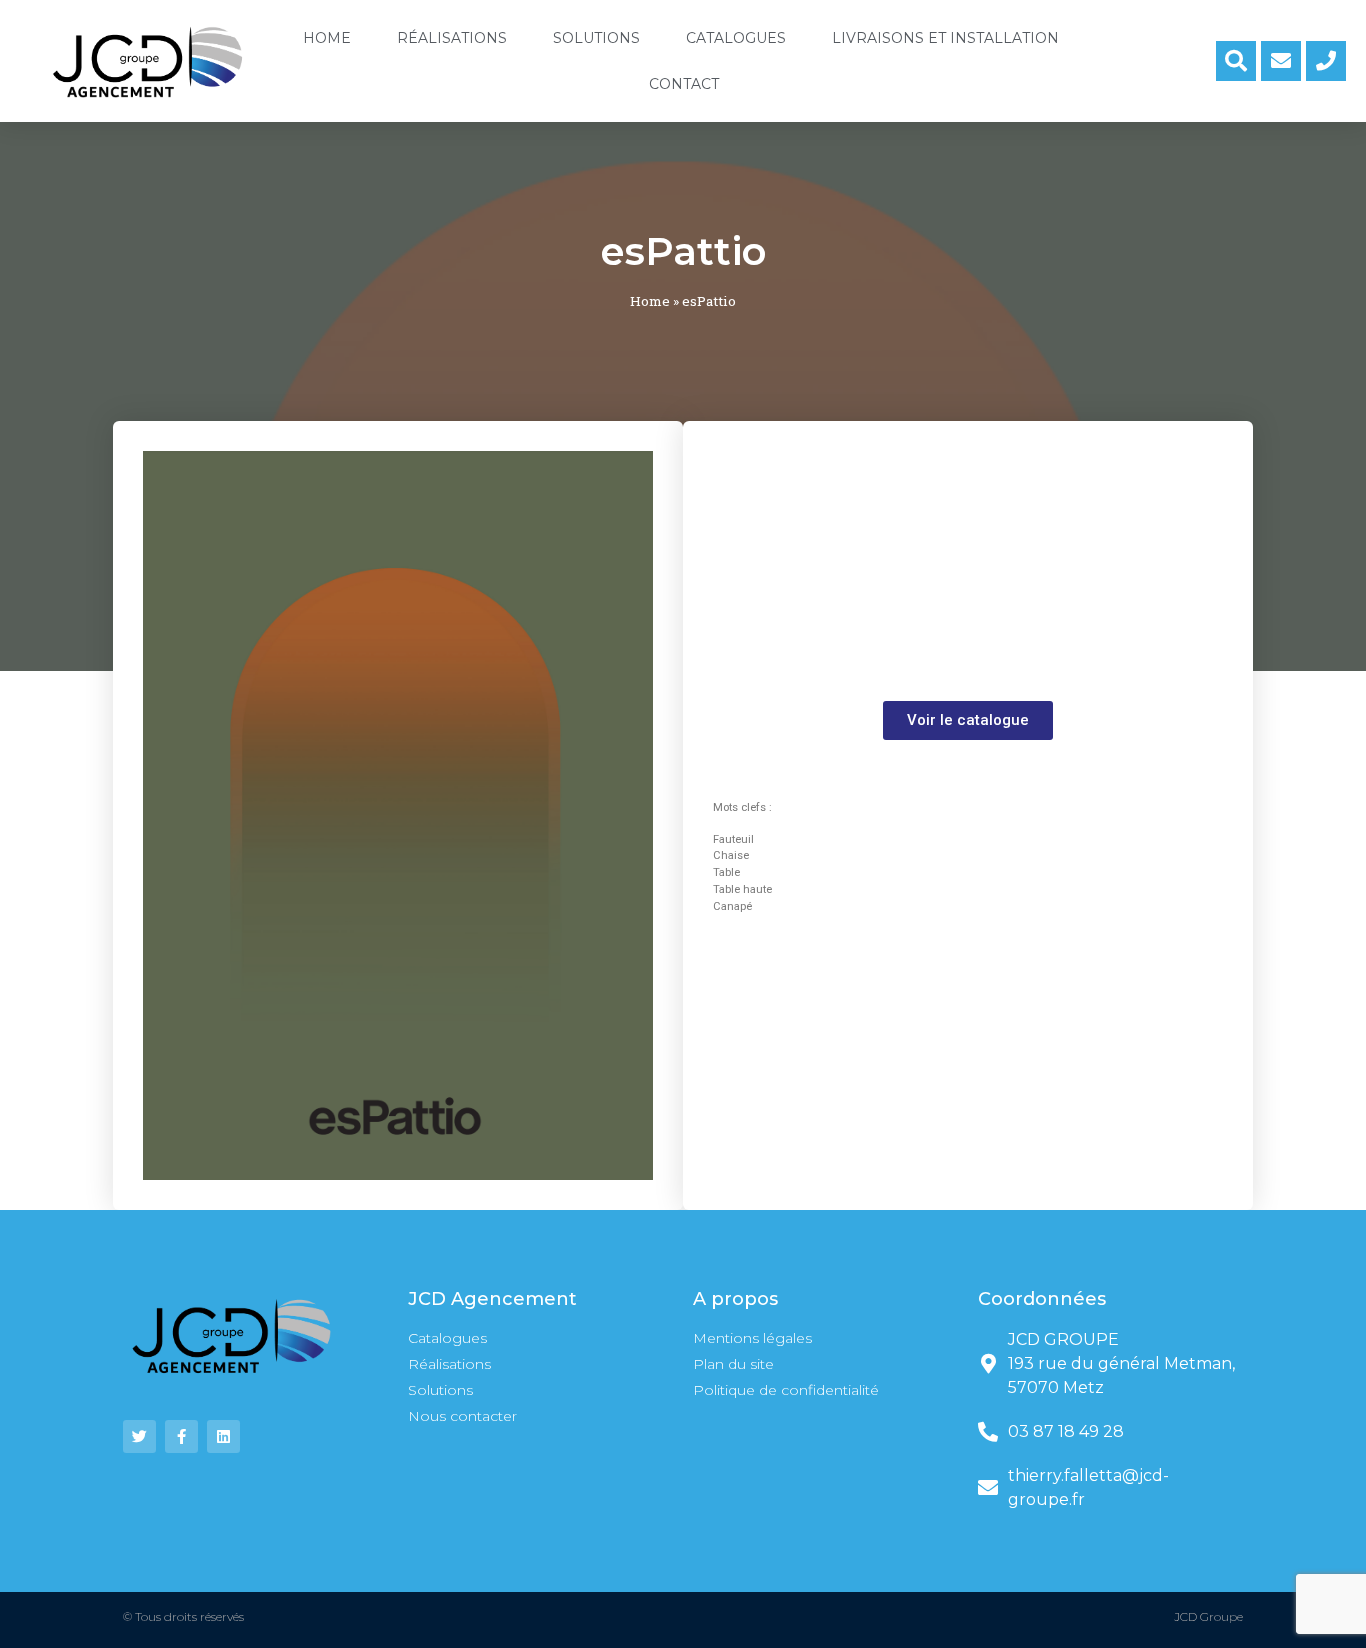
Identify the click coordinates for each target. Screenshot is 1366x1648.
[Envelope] (1281, 61)
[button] (968, 720)
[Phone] (1326, 61)
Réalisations (452, 38)
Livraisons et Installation (945, 38)
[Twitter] (139, 1436)
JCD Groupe (1208, 1616)
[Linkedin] (223, 1436)
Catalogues (736, 38)
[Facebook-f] (181, 1436)
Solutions (596, 38)
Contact (684, 84)
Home (327, 38)
